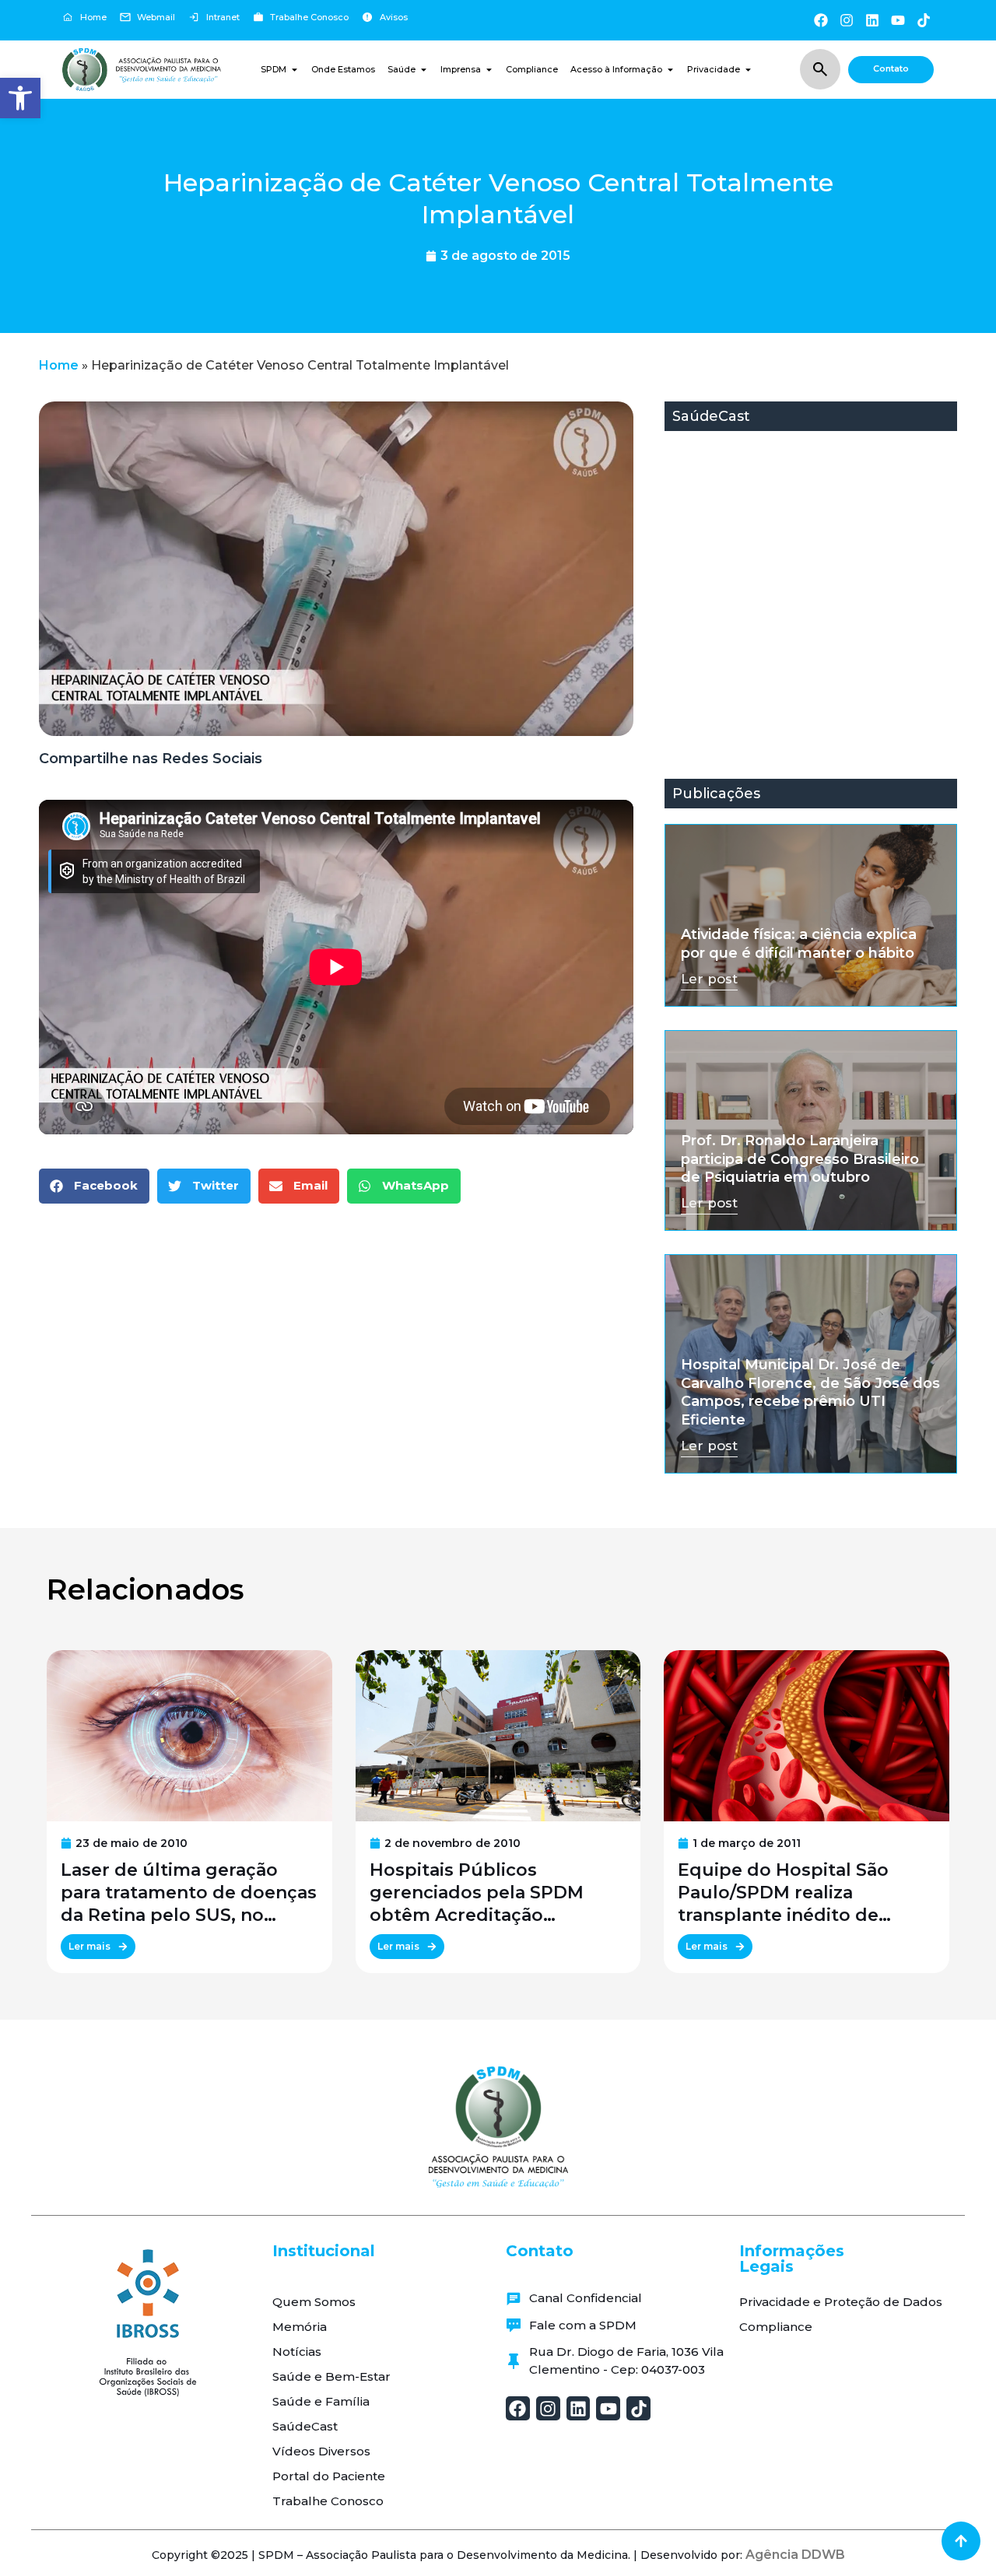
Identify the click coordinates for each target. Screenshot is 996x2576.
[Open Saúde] (424, 70)
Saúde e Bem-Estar (331, 2376)
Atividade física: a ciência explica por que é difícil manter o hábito (799, 943)
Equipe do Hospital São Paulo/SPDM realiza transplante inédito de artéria (783, 1893)
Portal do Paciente (329, 2476)
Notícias (297, 2352)
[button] (20, 98)
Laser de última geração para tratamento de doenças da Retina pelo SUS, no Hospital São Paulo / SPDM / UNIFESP (189, 1893)
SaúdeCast (305, 2426)
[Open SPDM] (295, 70)
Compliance (776, 2327)
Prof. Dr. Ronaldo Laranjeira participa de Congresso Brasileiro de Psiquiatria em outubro (800, 1159)
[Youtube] (898, 20)
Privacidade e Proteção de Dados (841, 2302)
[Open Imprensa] (489, 70)
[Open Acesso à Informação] (670, 70)
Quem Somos (314, 2302)
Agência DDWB (795, 2555)
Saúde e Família (321, 2401)
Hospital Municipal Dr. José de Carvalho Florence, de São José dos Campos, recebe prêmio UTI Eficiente (810, 1392)
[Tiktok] (924, 20)
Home (59, 365)
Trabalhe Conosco (328, 2501)
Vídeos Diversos (321, 2451)
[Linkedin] (872, 20)
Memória (300, 2327)
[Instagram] (846, 20)
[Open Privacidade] (748, 70)
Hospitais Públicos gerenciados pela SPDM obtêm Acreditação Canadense (477, 1893)
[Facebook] (821, 20)
